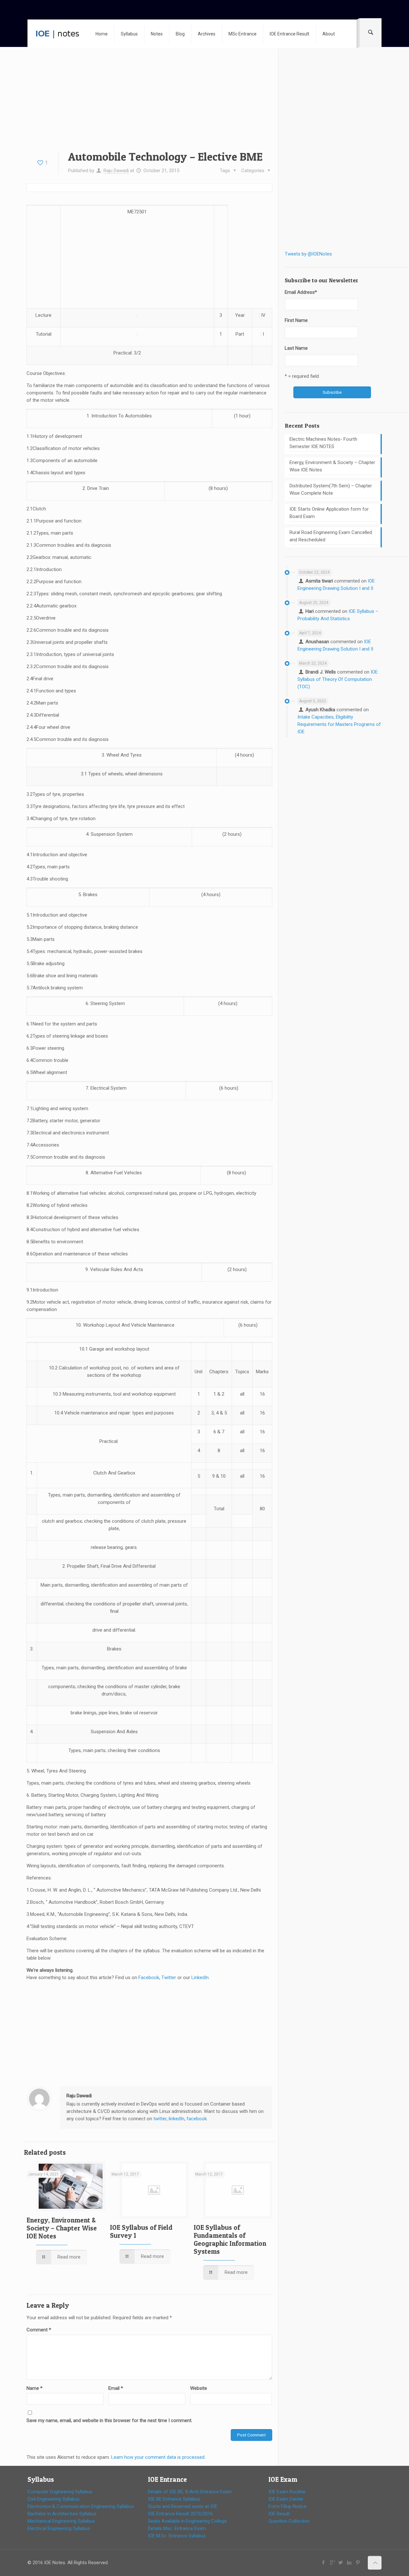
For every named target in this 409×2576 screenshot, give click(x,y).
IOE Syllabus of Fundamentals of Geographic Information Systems (230, 2239)
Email (116, 2388)
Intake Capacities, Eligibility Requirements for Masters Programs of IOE (339, 724)
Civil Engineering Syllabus (54, 2499)
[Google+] (332, 2563)
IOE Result (279, 2514)
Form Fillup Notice (287, 2506)
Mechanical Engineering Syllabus (61, 2521)
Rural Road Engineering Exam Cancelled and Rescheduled (331, 536)
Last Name (296, 348)
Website (199, 2388)
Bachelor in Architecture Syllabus (62, 2514)
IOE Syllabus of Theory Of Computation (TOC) (338, 679)
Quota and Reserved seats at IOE (183, 2506)
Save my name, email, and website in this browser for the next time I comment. (109, 2420)
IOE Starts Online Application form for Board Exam (329, 513)
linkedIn (177, 2119)
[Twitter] (341, 2563)
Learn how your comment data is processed (158, 2457)
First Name (296, 320)
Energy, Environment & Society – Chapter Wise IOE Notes (62, 2228)
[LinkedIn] (349, 2563)
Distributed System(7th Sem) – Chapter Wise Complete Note (331, 489)
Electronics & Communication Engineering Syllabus (81, 2506)
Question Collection (289, 2521)
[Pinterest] (358, 2563)
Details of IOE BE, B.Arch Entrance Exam (190, 2492)
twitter (160, 2119)
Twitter (169, 1978)
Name (35, 2388)
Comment (39, 2330)
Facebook (149, 1978)
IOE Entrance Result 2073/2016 (180, 2514)
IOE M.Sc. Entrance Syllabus (177, 2536)
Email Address (301, 292)
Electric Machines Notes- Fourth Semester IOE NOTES (323, 443)
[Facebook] (324, 2563)
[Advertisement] (149, 104)
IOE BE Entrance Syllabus (174, 2499)
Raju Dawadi (116, 171)
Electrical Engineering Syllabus (59, 2528)
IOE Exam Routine (287, 2492)
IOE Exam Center (286, 2499)
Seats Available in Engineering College (187, 2521)
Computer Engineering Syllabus (60, 2492)
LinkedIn (200, 1978)
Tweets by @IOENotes (308, 254)
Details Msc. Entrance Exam (177, 2528)
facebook (197, 2119)
